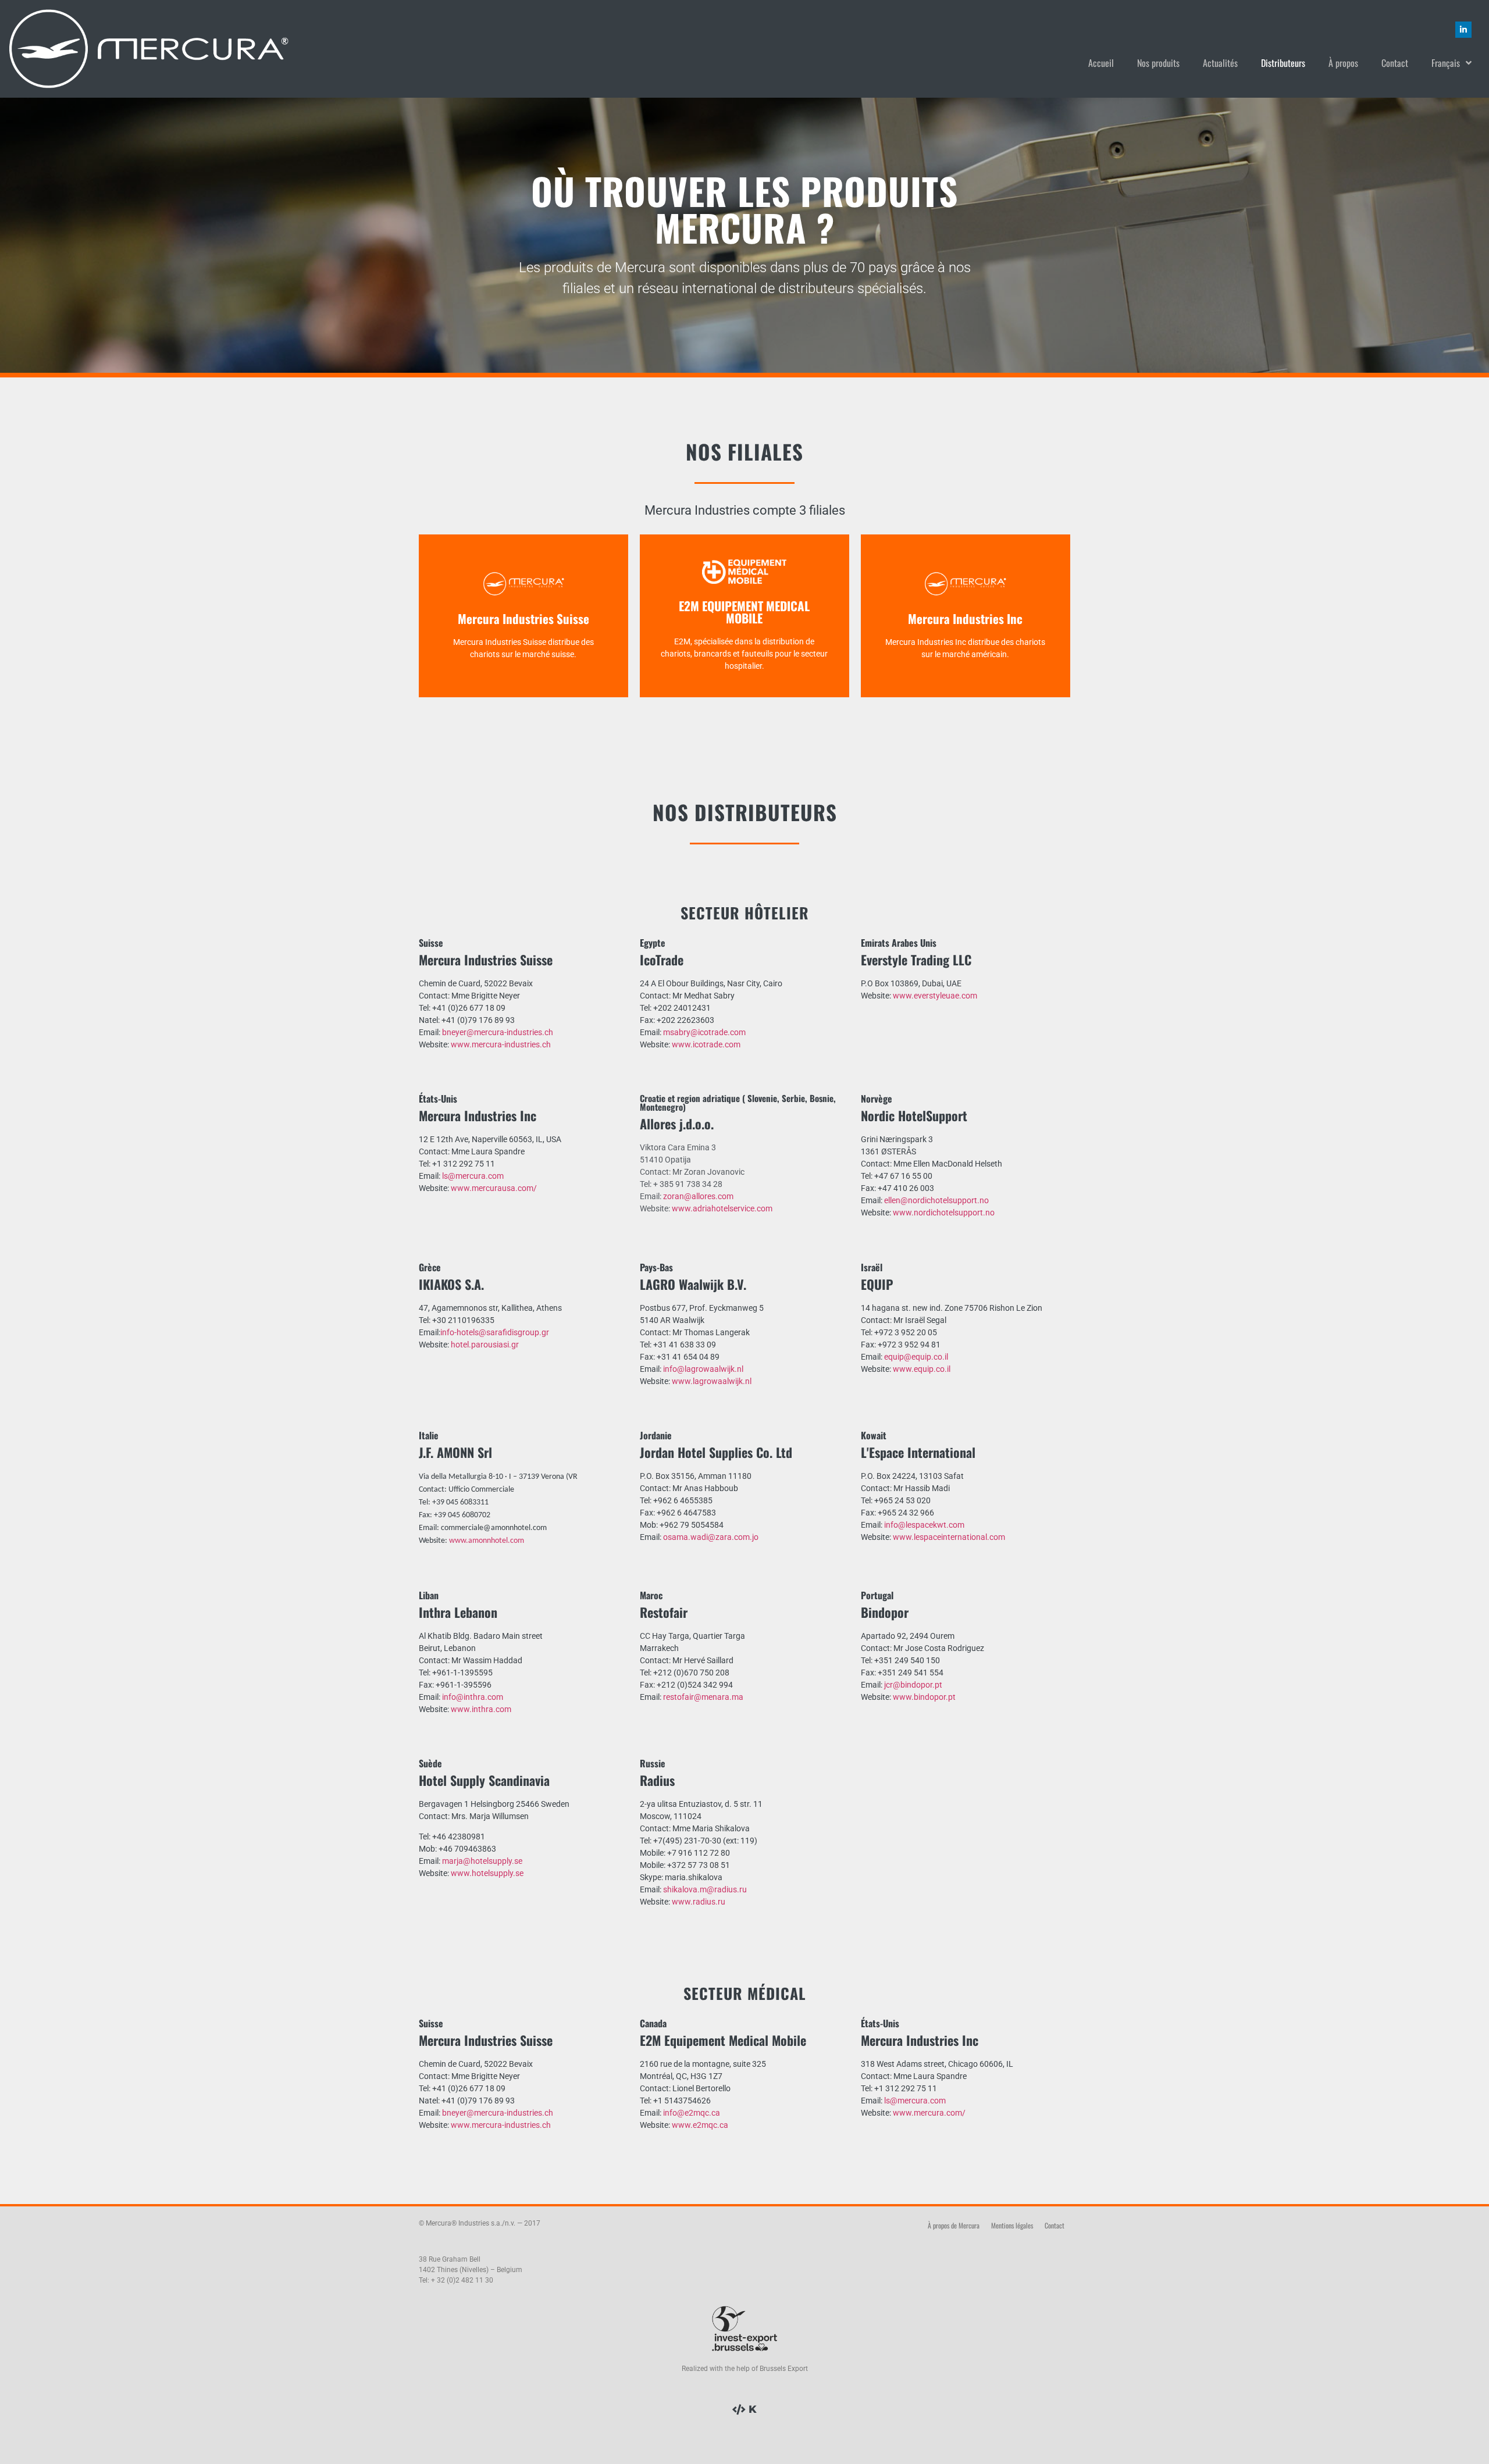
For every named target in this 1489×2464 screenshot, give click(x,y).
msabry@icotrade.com (704, 1032)
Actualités (1220, 63)
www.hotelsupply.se (487, 1873)
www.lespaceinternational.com (949, 1537)
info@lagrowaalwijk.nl (703, 1369)
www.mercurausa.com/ (494, 1188)
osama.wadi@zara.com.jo (711, 1537)
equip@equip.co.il (916, 1357)
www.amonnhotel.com (487, 1541)
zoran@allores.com (698, 1196)
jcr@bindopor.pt (913, 1685)
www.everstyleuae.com (935, 996)
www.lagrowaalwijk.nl (712, 1381)
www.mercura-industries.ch (501, 1044)
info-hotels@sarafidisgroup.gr (495, 1332)
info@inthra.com (473, 1697)
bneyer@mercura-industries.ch (498, 1032)
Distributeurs (1283, 63)
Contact (1395, 63)
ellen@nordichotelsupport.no (936, 1200)
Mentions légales (1012, 2225)
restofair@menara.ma (703, 1697)
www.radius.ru (699, 1902)
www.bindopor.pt (924, 1697)
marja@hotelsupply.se (482, 1861)
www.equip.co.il (922, 1369)
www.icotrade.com (706, 1044)
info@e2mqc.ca (692, 2113)
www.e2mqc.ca (700, 2125)
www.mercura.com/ (929, 2113)
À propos (1343, 63)
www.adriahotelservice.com (722, 1208)
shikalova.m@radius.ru (705, 1889)
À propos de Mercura (954, 2225)
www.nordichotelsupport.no (944, 1213)
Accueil (1101, 63)
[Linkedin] (1463, 30)
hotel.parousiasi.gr (485, 1345)
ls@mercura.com (473, 1176)
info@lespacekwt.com (924, 1525)
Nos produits (1158, 63)
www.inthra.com (481, 1709)
